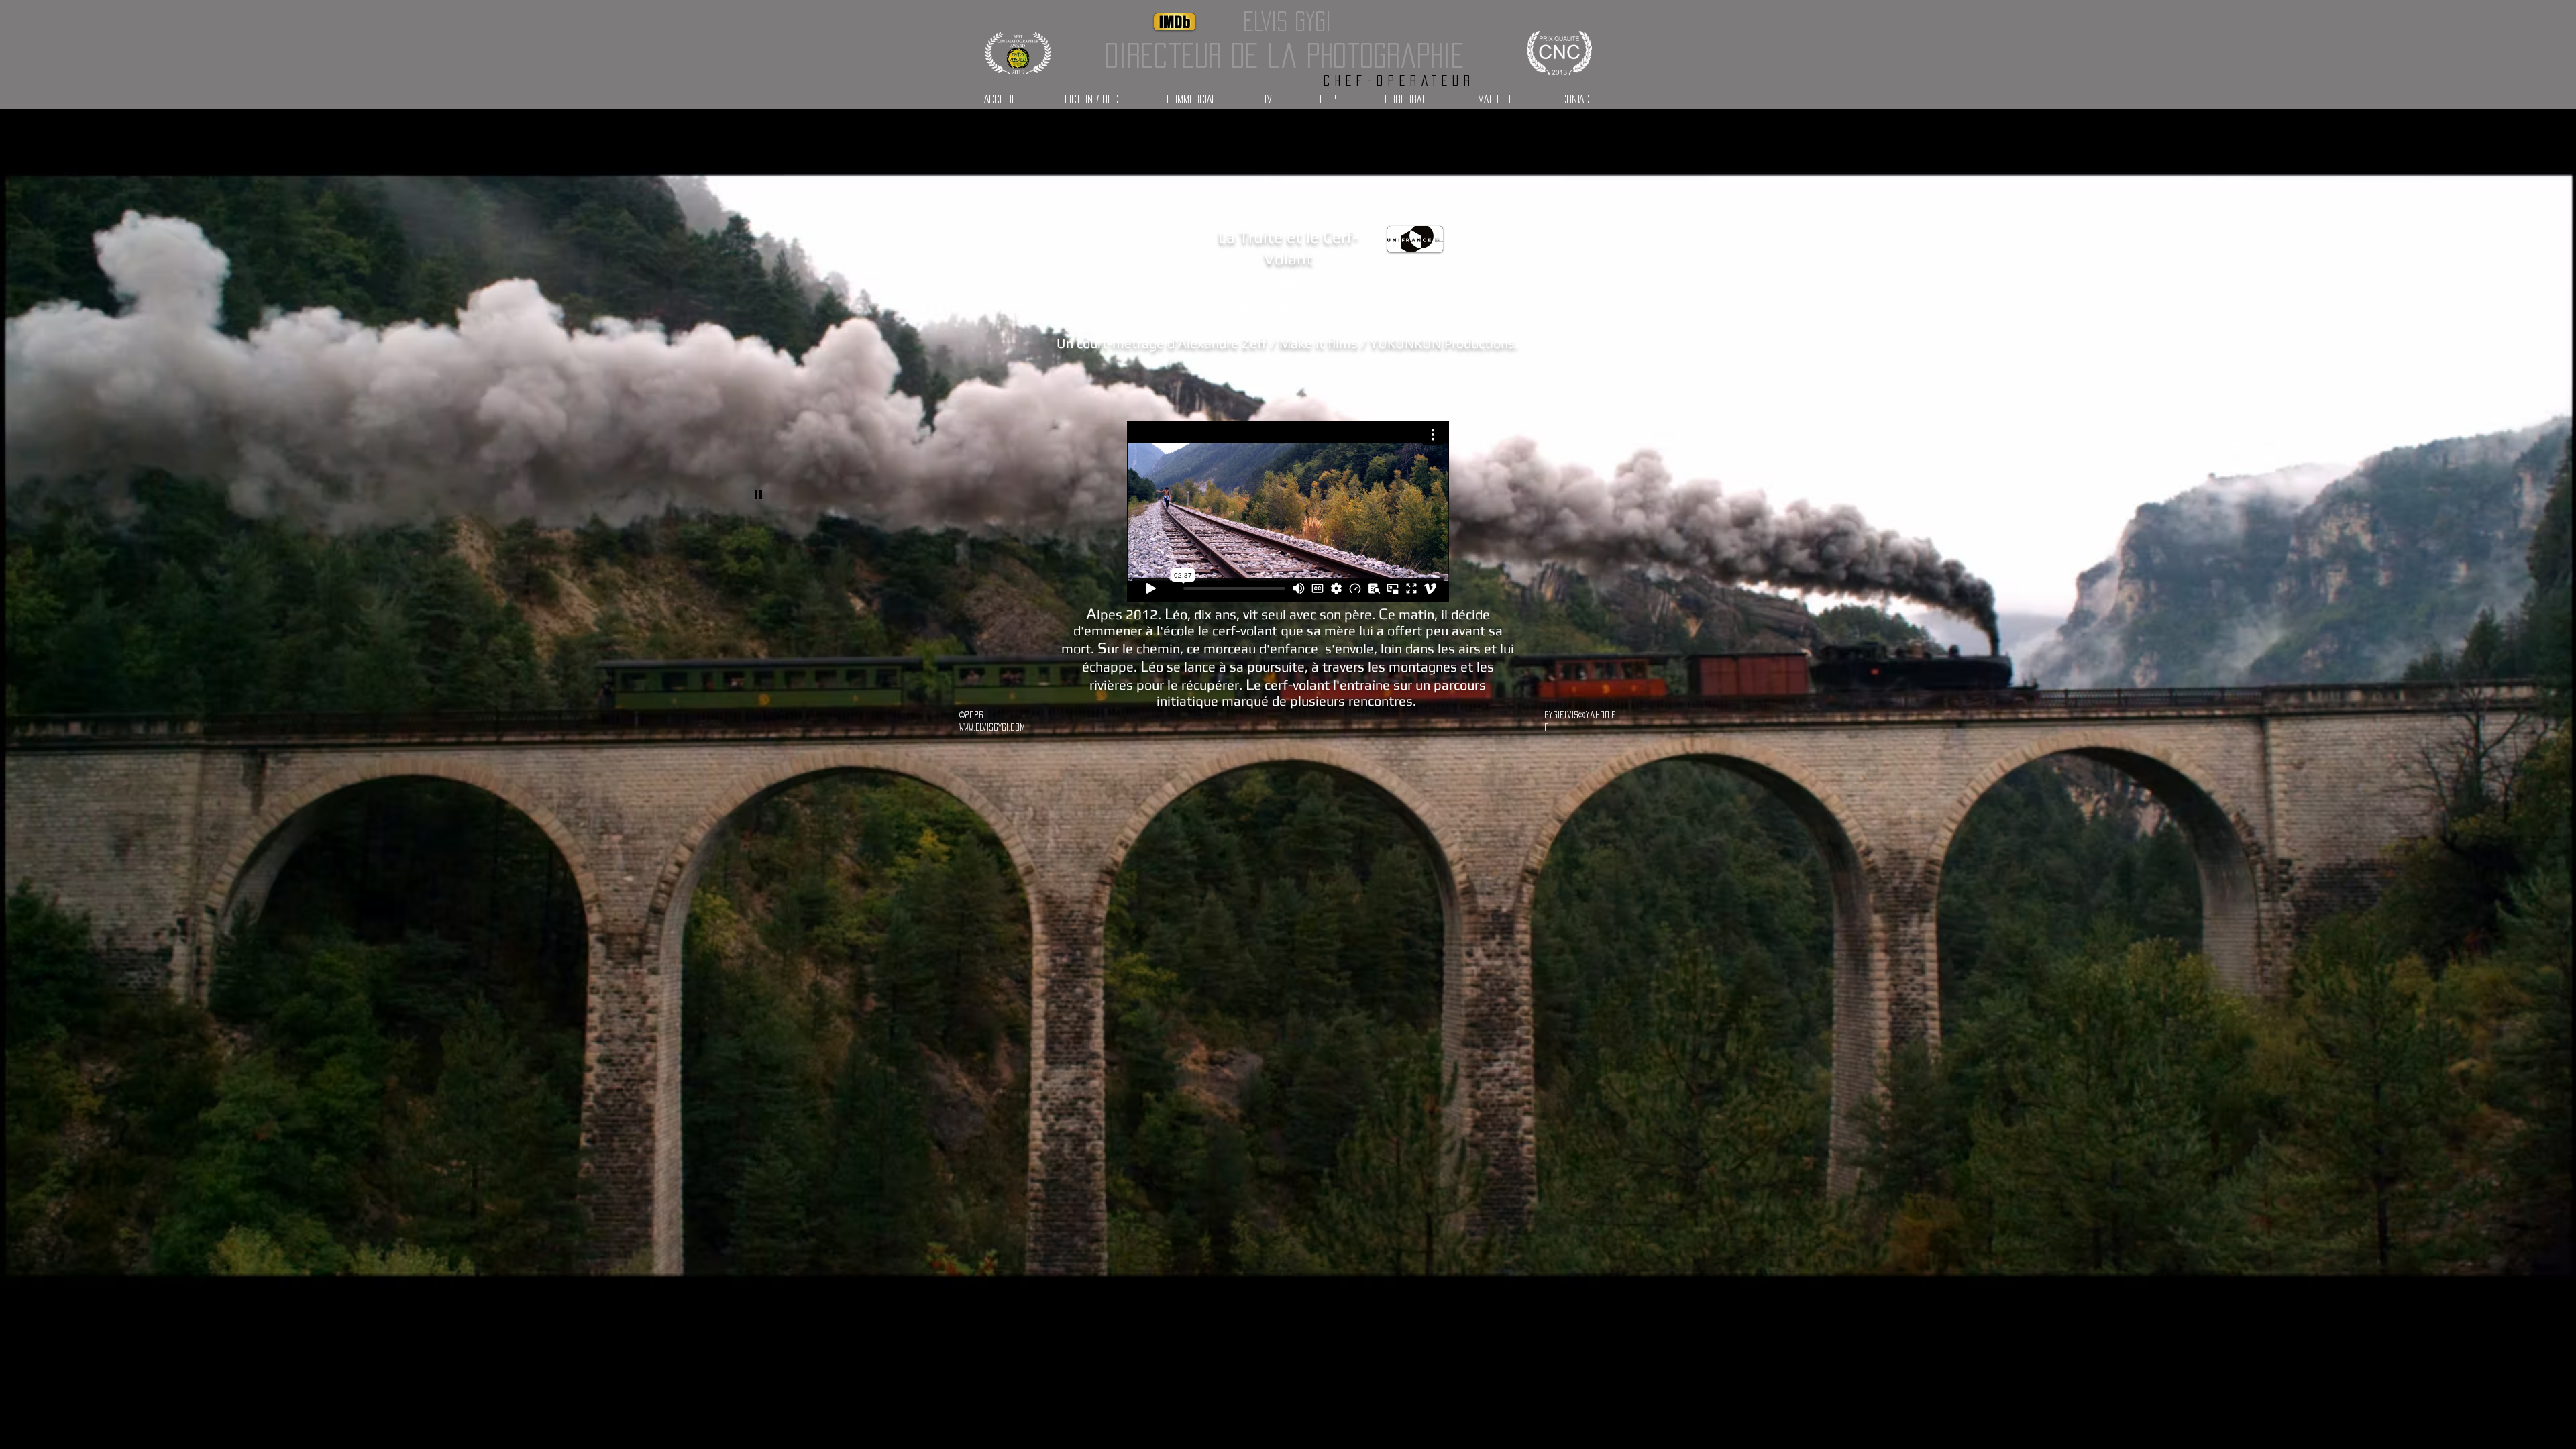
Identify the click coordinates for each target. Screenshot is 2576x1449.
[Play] (759, 494)
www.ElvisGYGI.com (992, 727)
